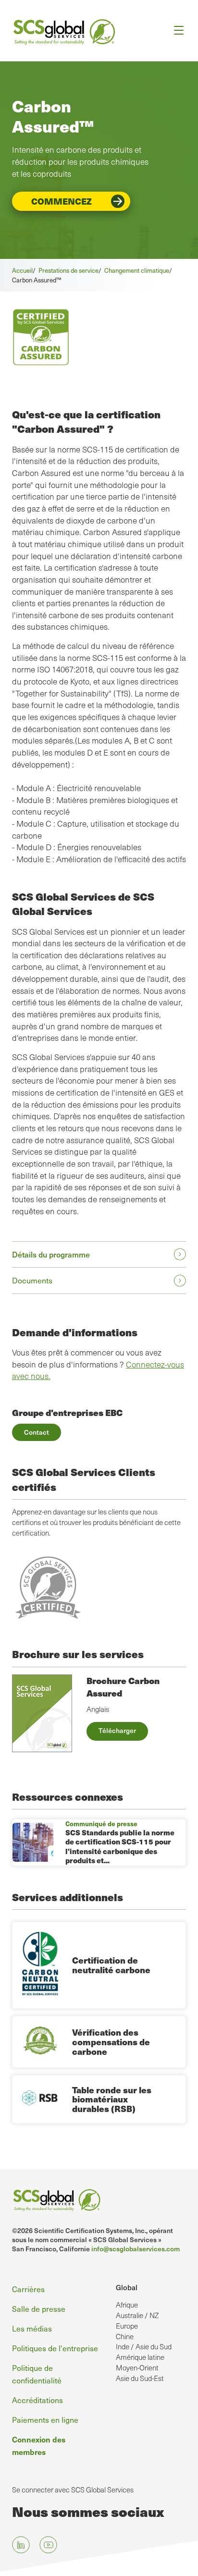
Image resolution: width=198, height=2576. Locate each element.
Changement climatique (137, 270)
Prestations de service (68, 270)
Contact (37, 1432)
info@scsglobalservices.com (136, 2249)
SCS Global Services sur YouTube (48, 2545)
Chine (125, 2336)
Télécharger (117, 1730)
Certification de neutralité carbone (111, 1965)
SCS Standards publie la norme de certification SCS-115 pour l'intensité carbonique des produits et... (120, 1847)
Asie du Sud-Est (140, 2378)
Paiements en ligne (45, 2419)
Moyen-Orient (137, 2368)
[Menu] (176, 31)
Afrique (127, 2305)
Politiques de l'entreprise (55, 2348)
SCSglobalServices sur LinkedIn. (21, 2545)
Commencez (62, 201)
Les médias (32, 2328)
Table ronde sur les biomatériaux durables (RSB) (112, 2099)
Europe (127, 2326)
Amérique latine (140, 2357)
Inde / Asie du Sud (144, 2346)
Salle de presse (39, 2308)
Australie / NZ (137, 2315)
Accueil (22, 270)
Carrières (28, 2289)
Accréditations (37, 2400)
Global (127, 2287)
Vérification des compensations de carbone (111, 2042)
